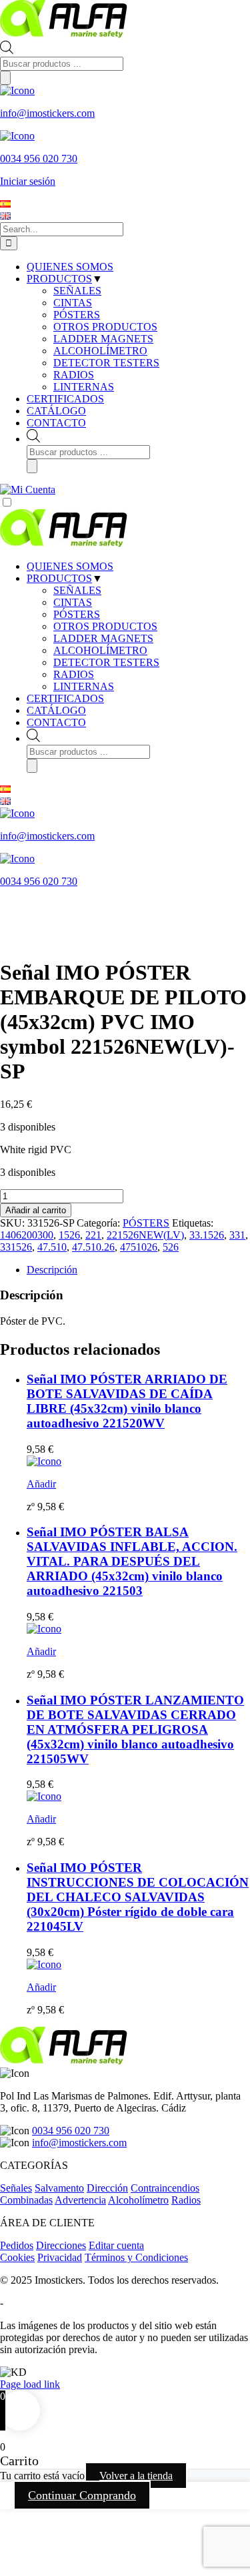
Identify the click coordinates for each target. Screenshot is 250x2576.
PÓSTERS (77, 614)
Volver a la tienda (136, 2476)
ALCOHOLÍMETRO (100, 650)
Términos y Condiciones (136, 2257)
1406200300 (27, 1235)
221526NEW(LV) (145, 1235)
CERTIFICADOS (65, 698)
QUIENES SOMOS (70, 566)
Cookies (17, 2257)
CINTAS (73, 602)
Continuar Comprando (82, 2495)
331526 (16, 1247)
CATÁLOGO (56, 710)
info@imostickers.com (79, 2143)
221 (93, 1235)
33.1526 (207, 1235)
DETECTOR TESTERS (106, 662)
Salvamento (59, 2188)
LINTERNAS (84, 686)
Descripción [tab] (52, 1270)
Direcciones (61, 2245)
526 (171, 1247)
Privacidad (60, 2257)
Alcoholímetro (138, 2200)
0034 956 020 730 (71, 2131)
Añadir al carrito (36, 1210)
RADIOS (74, 674)
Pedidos (17, 2245)
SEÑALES (77, 590)
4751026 (139, 1247)
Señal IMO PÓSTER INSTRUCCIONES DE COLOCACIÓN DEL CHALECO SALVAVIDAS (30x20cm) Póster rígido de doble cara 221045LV (138, 1897)
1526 (69, 1235)
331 (237, 1235)
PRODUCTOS (59, 578)
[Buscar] (5, 78)
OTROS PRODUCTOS (105, 626)
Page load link (30, 2384)
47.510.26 (93, 1247)
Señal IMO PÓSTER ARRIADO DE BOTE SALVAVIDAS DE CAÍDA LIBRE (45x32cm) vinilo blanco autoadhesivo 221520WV (127, 1401)
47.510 (52, 1247)
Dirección (107, 2188)
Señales (16, 2188)
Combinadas (26, 2200)
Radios (186, 2200)
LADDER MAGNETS (103, 638)
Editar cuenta (116, 2245)
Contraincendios (165, 2188)
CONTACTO (56, 722)
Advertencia (80, 2200)
